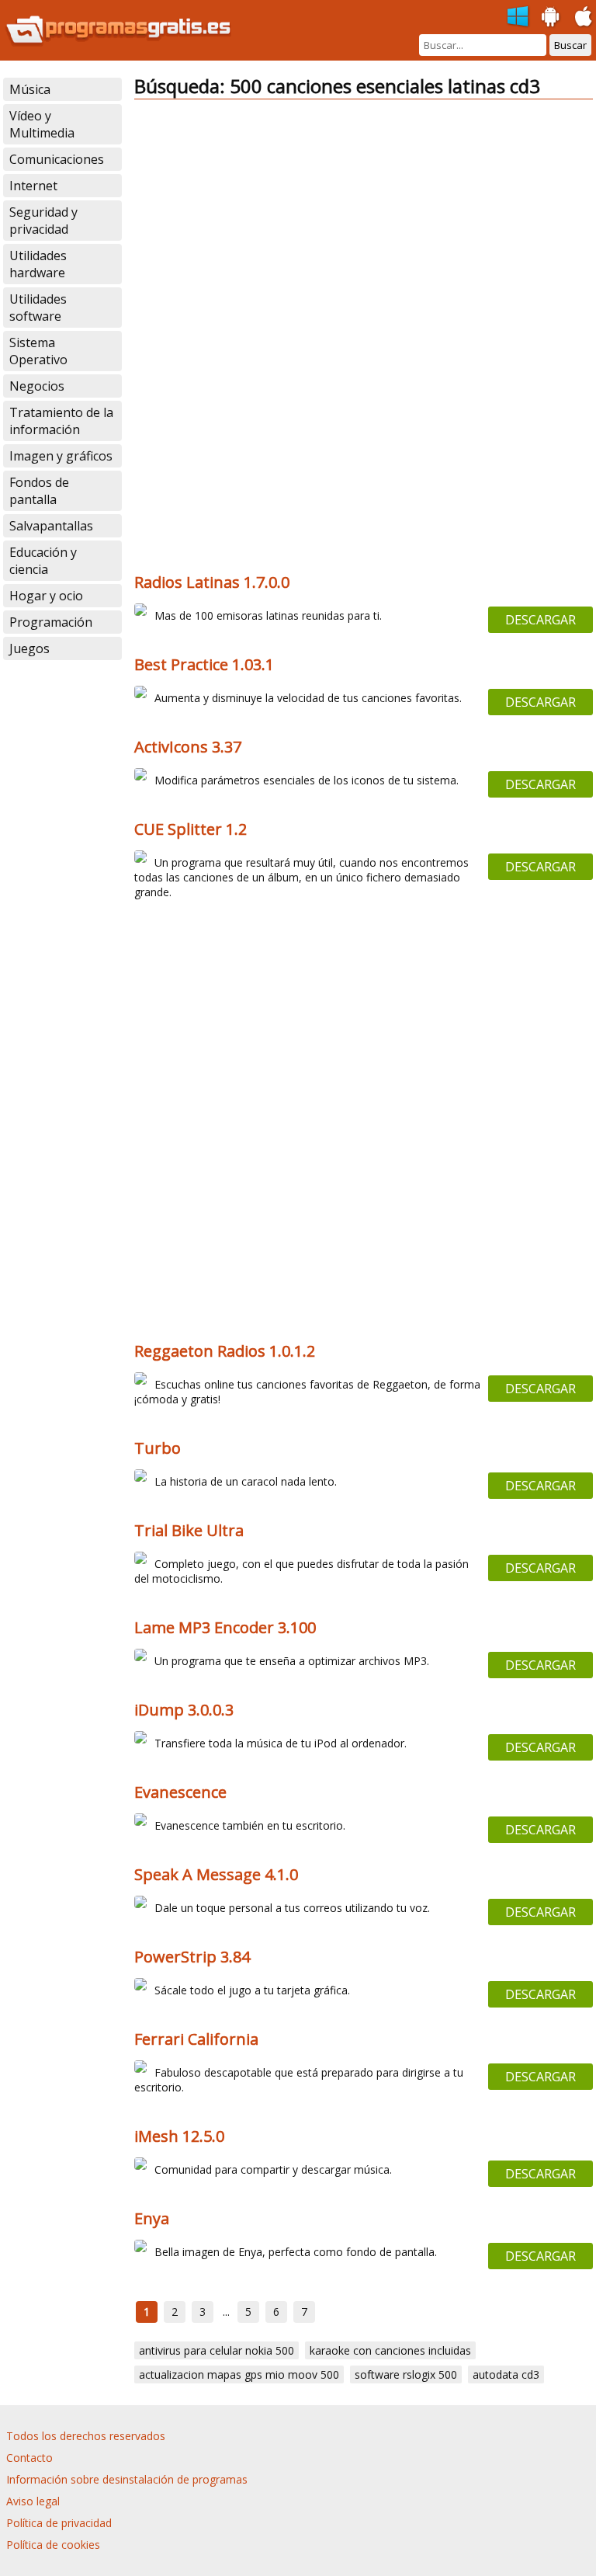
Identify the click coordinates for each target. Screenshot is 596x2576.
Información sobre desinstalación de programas (127, 2479)
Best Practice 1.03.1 (204, 664)
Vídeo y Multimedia (42, 124)
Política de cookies (53, 2545)
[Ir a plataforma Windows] (518, 17)
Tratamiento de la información (61, 421)
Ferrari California (196, 2039)
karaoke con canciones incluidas (390, 2350)
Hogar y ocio (46, 596)
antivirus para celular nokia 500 (217, 2350)
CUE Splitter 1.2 (191, 829)
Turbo (158, 1448)
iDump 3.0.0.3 (184, 1710)
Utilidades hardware (38, 264)
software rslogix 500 (406, 2374)
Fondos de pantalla (39, 491)
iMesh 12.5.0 (179, 2136)
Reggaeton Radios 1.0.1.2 (225, 1351)
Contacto (29, 2458)
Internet (33, 186)
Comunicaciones (57, 159)
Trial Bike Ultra (189, 1530)
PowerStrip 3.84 (192, 1957)
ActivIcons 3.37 (188, 747)
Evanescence (180, 1792)
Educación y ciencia (43, 561)
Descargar (541, 620)
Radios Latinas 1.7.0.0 (212, 582)
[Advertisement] (363, 221)
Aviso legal (33, 2501)
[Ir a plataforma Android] (551, 17)
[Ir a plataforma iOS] (584, 17)
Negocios (37, 386)
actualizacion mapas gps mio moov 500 (239, 2374)
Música (30, 89)
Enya (152, 2218)
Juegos (29, 648)
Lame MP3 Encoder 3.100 (225, 1627)
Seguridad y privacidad (43, 221)
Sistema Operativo (38, 351)
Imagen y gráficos (61, 456)
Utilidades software (38, 308)
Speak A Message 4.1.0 (216, 1874)
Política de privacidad (59, 2523)
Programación (51, 622)
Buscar (570, 45)
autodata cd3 (506, 2374)
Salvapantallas (51, 526)
